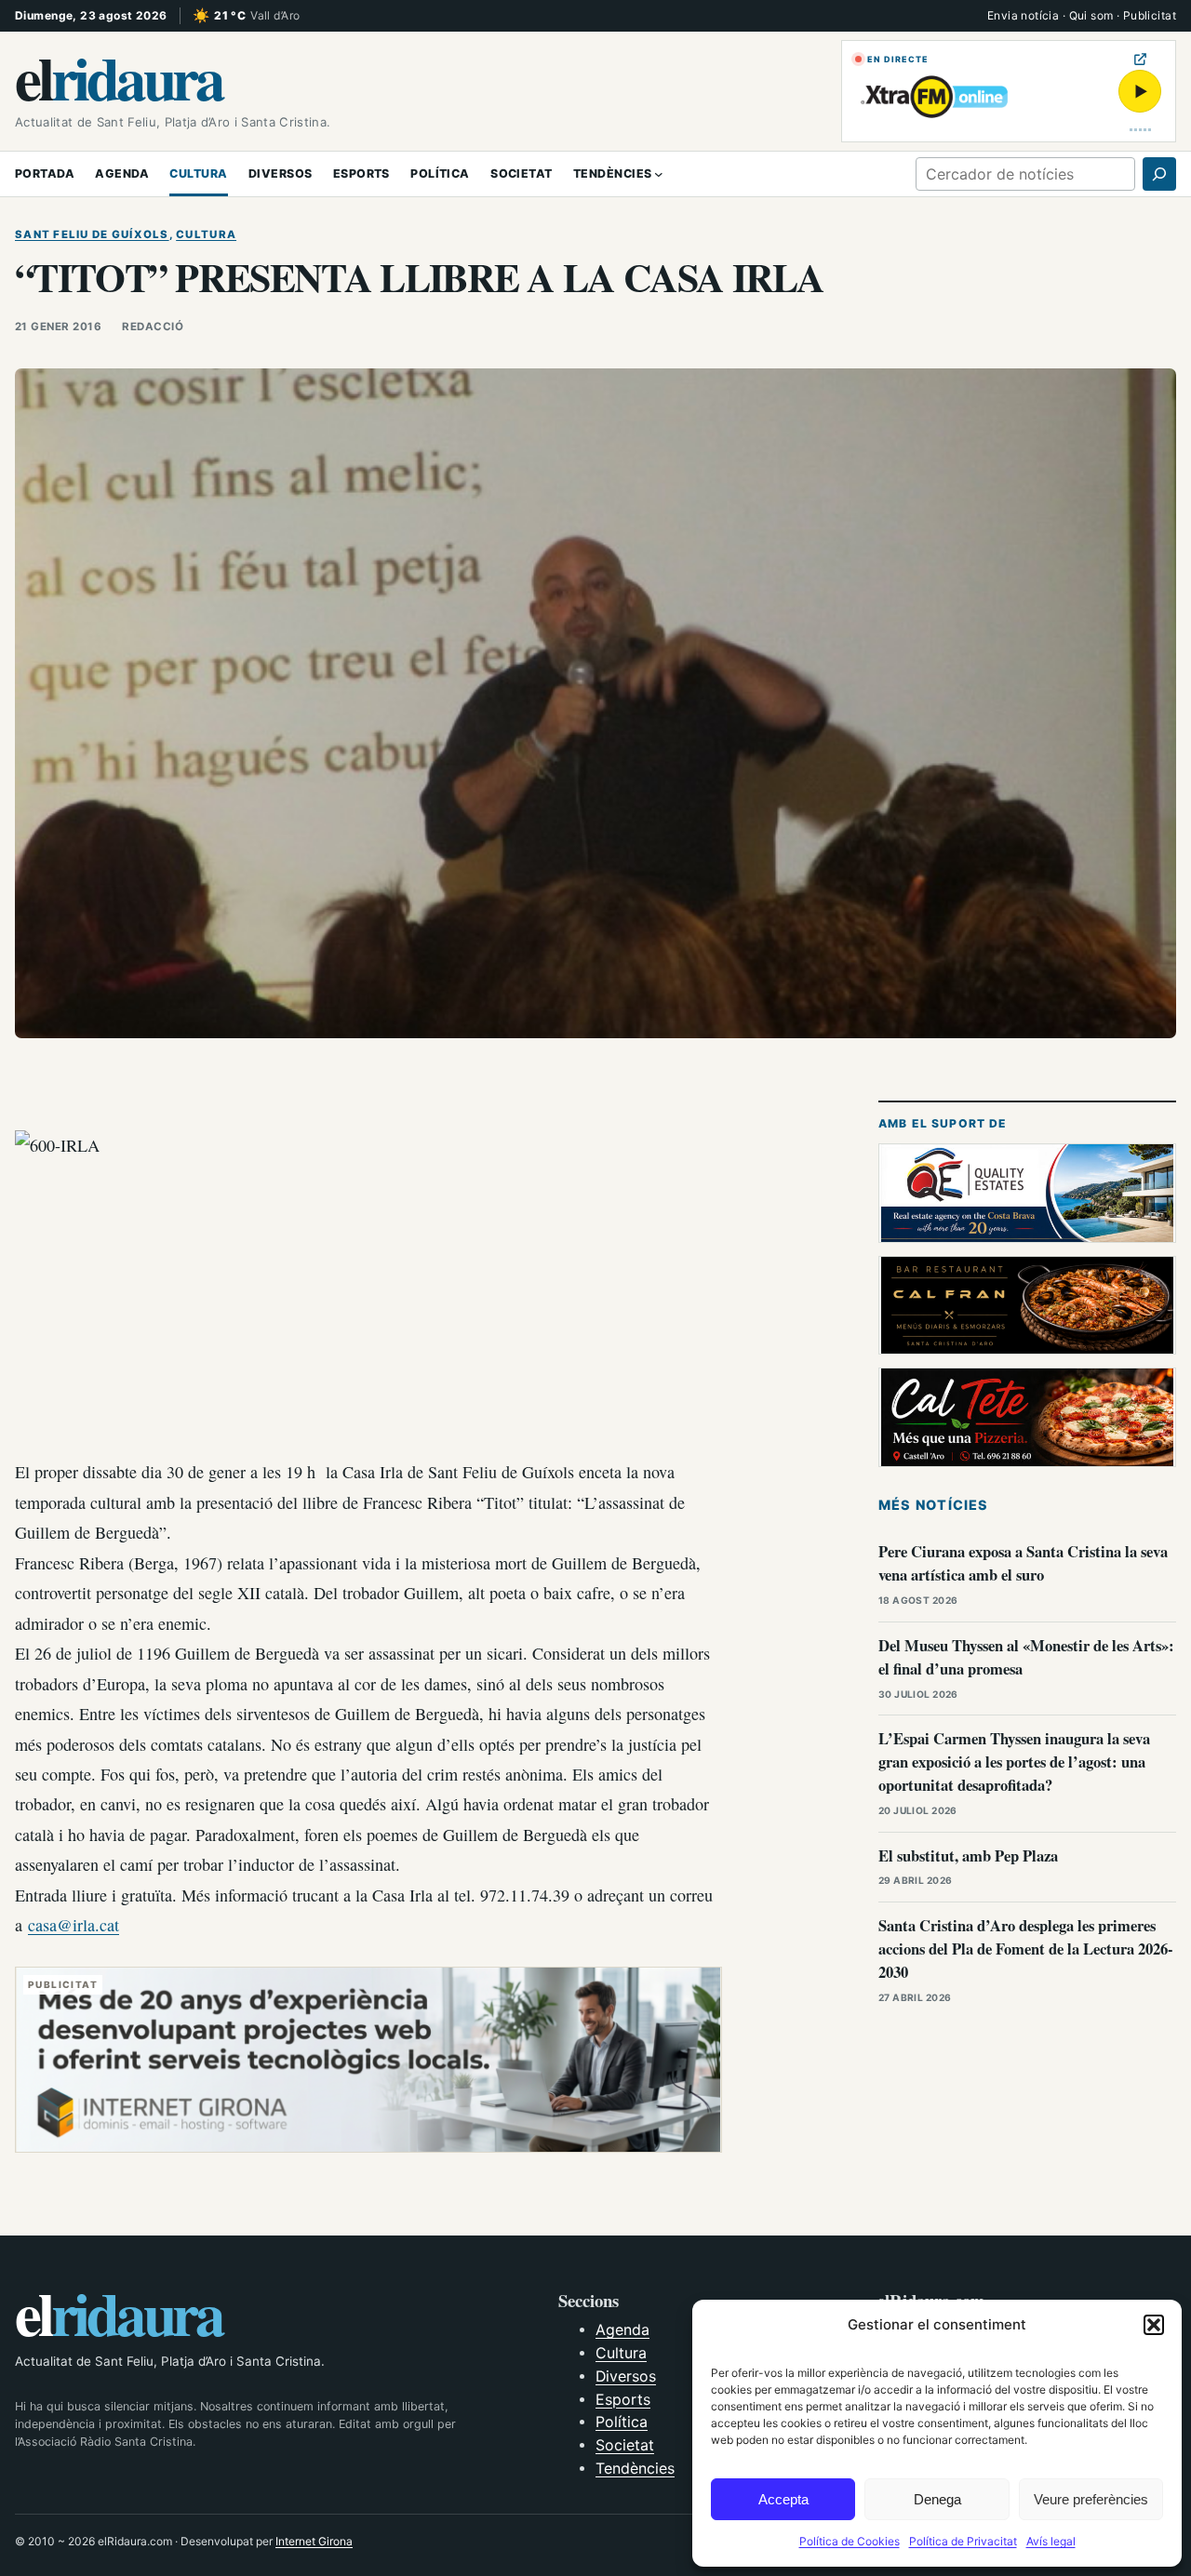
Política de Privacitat (963, 2541)
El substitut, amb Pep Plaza (968, 1855)
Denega (937, 2499)
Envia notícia (1023, 15)
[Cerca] (1159, 174)
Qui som (1091, 15)
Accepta (783, 2499)
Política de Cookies (850, 2541)
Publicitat (1150, 15)
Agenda (622, 2330)
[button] (1154, 2325)
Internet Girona (314, 2541)
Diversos (626, 2376)
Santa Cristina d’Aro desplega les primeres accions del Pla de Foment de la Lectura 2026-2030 (1026, 1949)
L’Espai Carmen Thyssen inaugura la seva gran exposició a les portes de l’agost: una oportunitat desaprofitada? (1014, 1762)
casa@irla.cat (74, 1925)
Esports (623, 2400)
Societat (625, 2445)
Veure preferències (1091, 2499)
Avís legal (1051, 2541)
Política (622, 2422)
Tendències (635, 2469)
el (119, 77)
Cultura (206, 234)
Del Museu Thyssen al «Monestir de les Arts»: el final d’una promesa (1026, 1657)
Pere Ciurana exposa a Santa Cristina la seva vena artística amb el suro (1023, 1563)
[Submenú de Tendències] (659, 174)
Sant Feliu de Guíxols (92, 234)
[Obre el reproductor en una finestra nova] (1140, 59)
